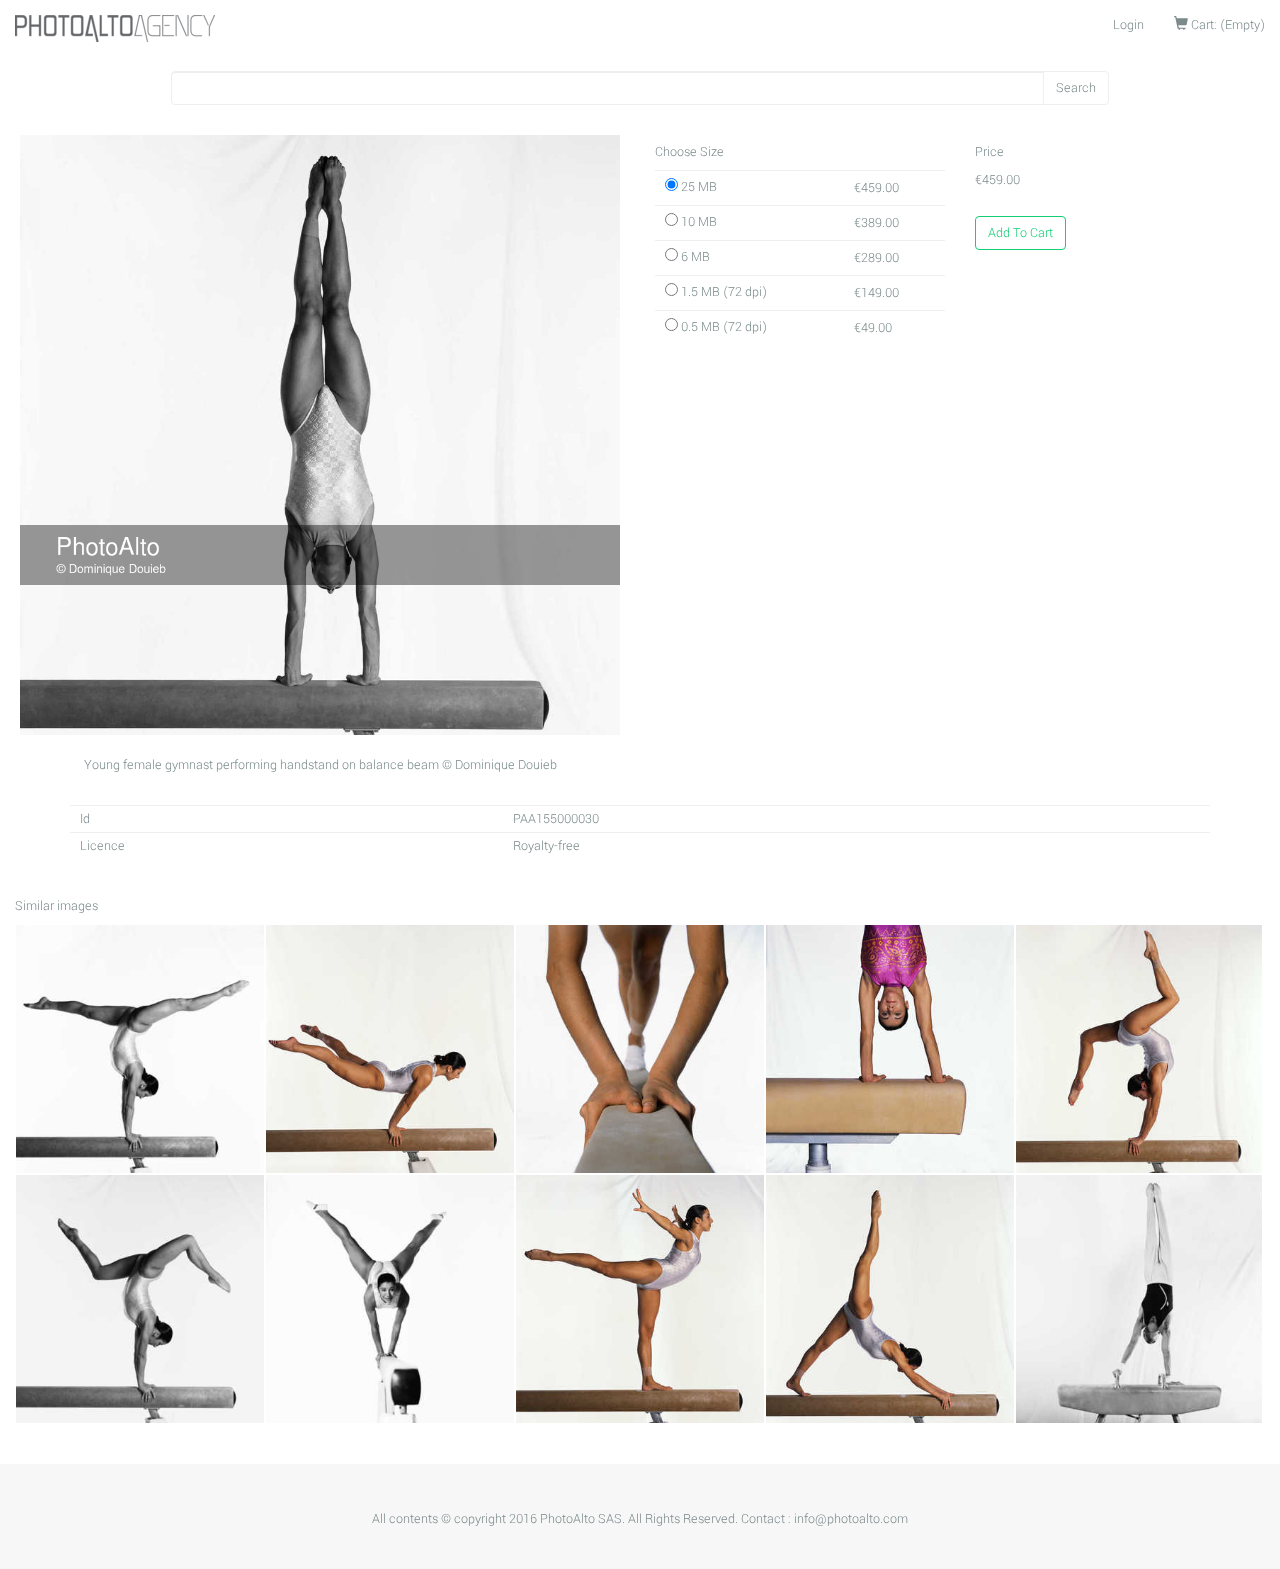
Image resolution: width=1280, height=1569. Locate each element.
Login (1128, 25)
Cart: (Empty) (1226, 25)
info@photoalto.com (851, 1519)
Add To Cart (1020, 233)
